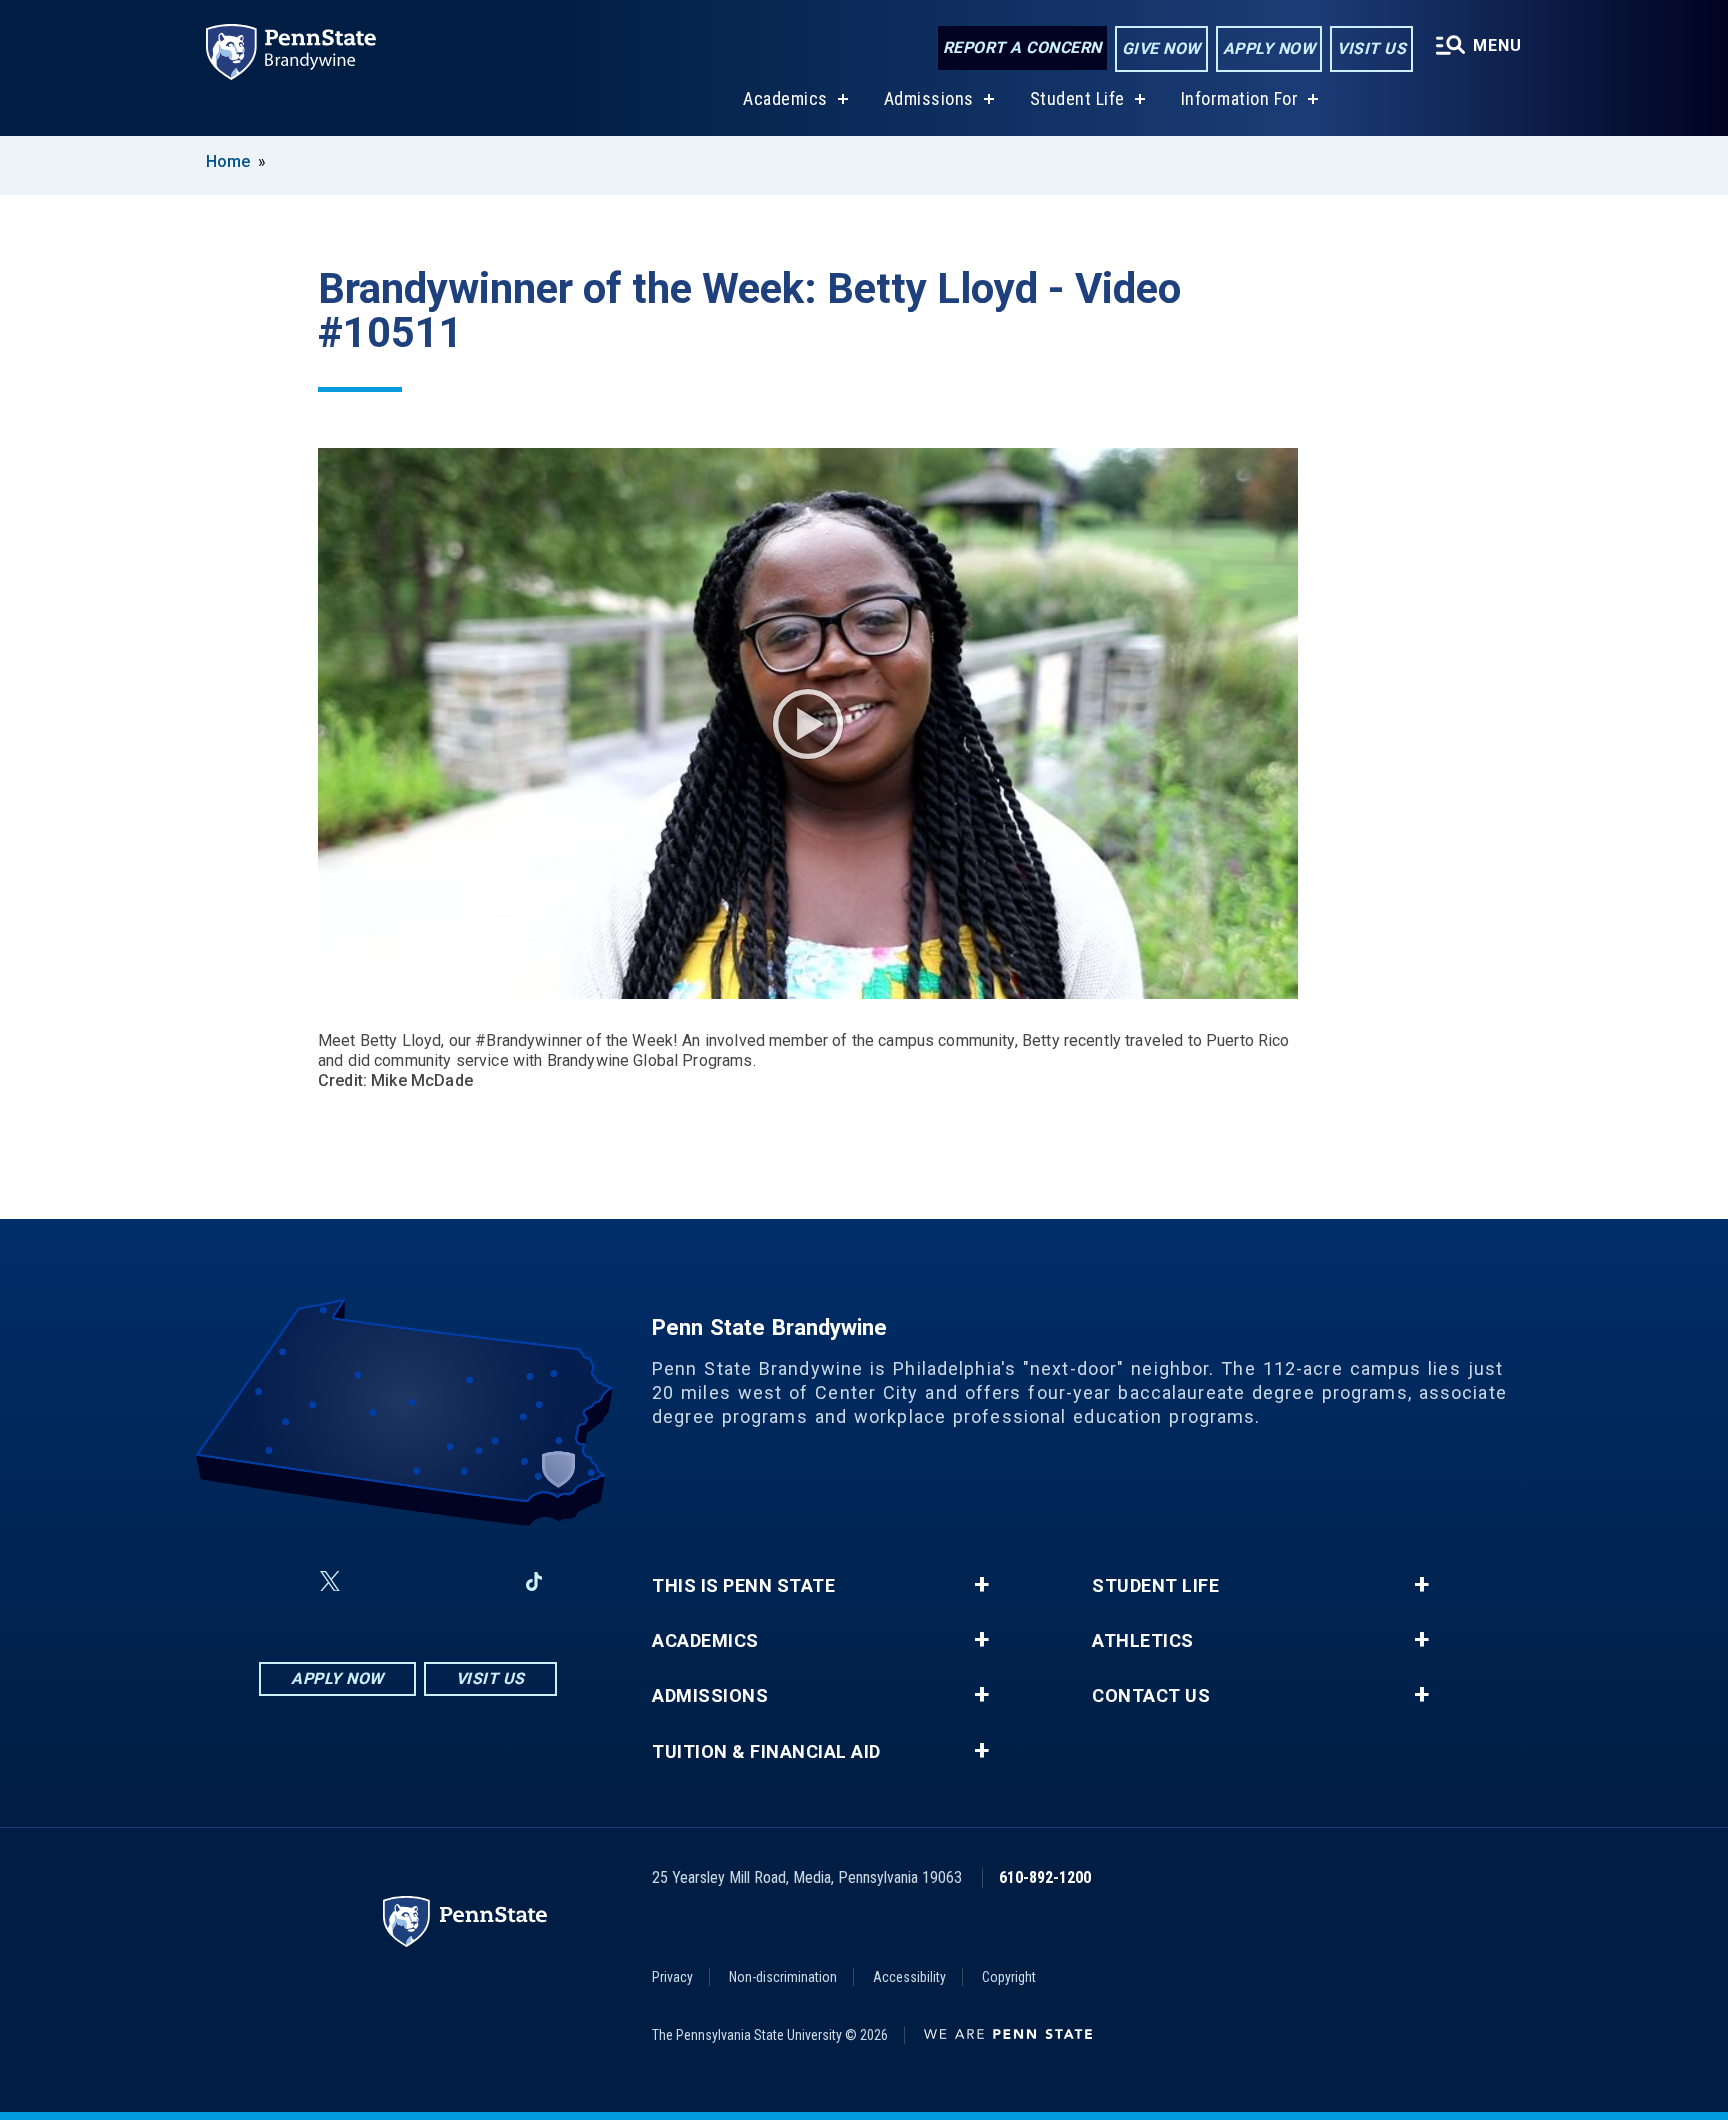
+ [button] (981, 1585)
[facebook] (282, 1581)
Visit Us (1371, 48)
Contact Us (1151, 1696)
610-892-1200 (1045, 1877)
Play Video (808, 724)
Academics (785, 98)
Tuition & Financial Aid (766, 1752)
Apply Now (1269, 48)
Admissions (929, 98)
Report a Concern (1022, 47)
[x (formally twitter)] (330, 1581)
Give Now (1161, 48)
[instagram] (378, 1581)
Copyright (1009, 1977)
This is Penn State (743, 1586)
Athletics (1143, 1641)
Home (228, 161)
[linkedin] (482, 1581)
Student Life (1077, 98)
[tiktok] (534, 1581)
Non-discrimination (783, 1977)
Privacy (672, 1977)
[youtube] (430, 1581)
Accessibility (909, 1977)
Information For (1240, 98)
